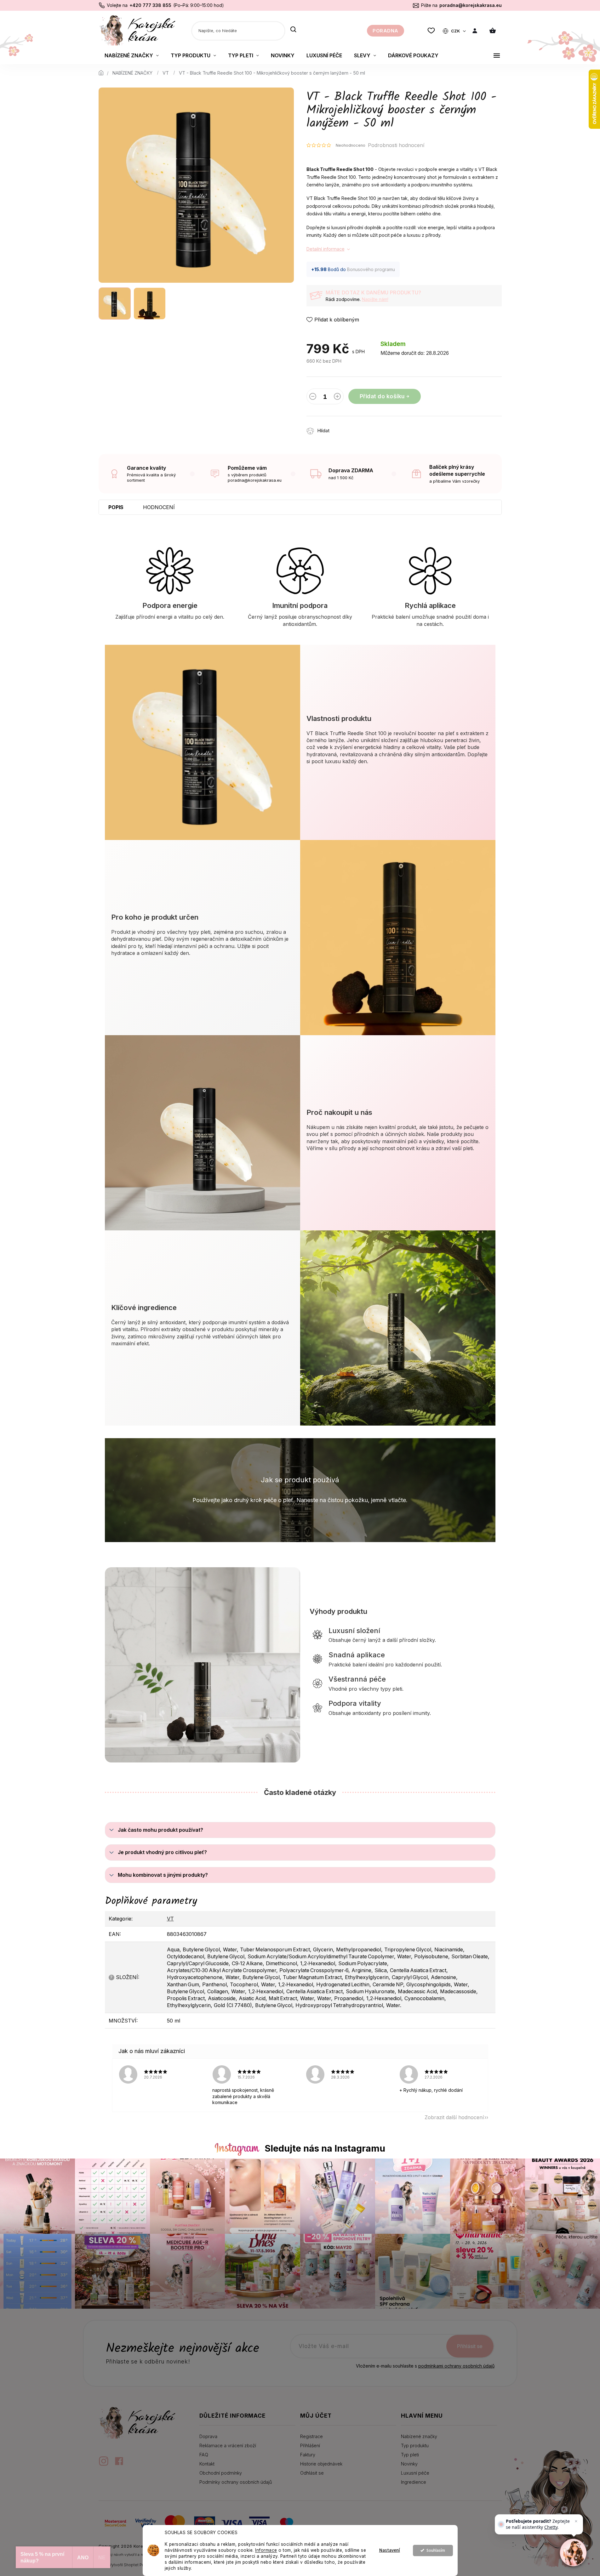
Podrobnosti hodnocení (396, 145)
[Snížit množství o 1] (313, 398)
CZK (456, 31)
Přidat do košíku (382, 396)
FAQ (204, 2455)
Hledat (293, 30)
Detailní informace (326, 249)
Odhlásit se (312, 2473)
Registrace (311, 2436)
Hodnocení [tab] (159, 507)
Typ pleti (410, 2455)
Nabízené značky (419, 2436)
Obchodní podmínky (221, 2473)
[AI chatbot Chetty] (573, 2552)
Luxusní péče (415, 2473)
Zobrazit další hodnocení (454, 2117)
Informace (266, 2550)
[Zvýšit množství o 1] (337, 398)
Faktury (308, 2455)
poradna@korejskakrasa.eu (471, 5)
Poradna (386, 31)
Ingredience (414, 2482)
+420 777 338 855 (150, 5)
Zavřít (371, 427)
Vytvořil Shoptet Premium (132, 2565)
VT (170, 1919)
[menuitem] (132, 55)
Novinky (409, 2464)
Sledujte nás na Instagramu (325, 2148)
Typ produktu (415, 2445)
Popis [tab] (116, 507)
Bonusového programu (371, 269)
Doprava (208, 2436)
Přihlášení (310, 2445)
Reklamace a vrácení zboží (228, 2445)
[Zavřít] (576, 2521)
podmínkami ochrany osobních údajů (456, 2366)
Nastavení (390, 2550)
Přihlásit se (470, 2346)
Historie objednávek (321, 2464)
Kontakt (207, 2464)
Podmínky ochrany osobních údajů (236, 2482)
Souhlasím (436, 2550)
